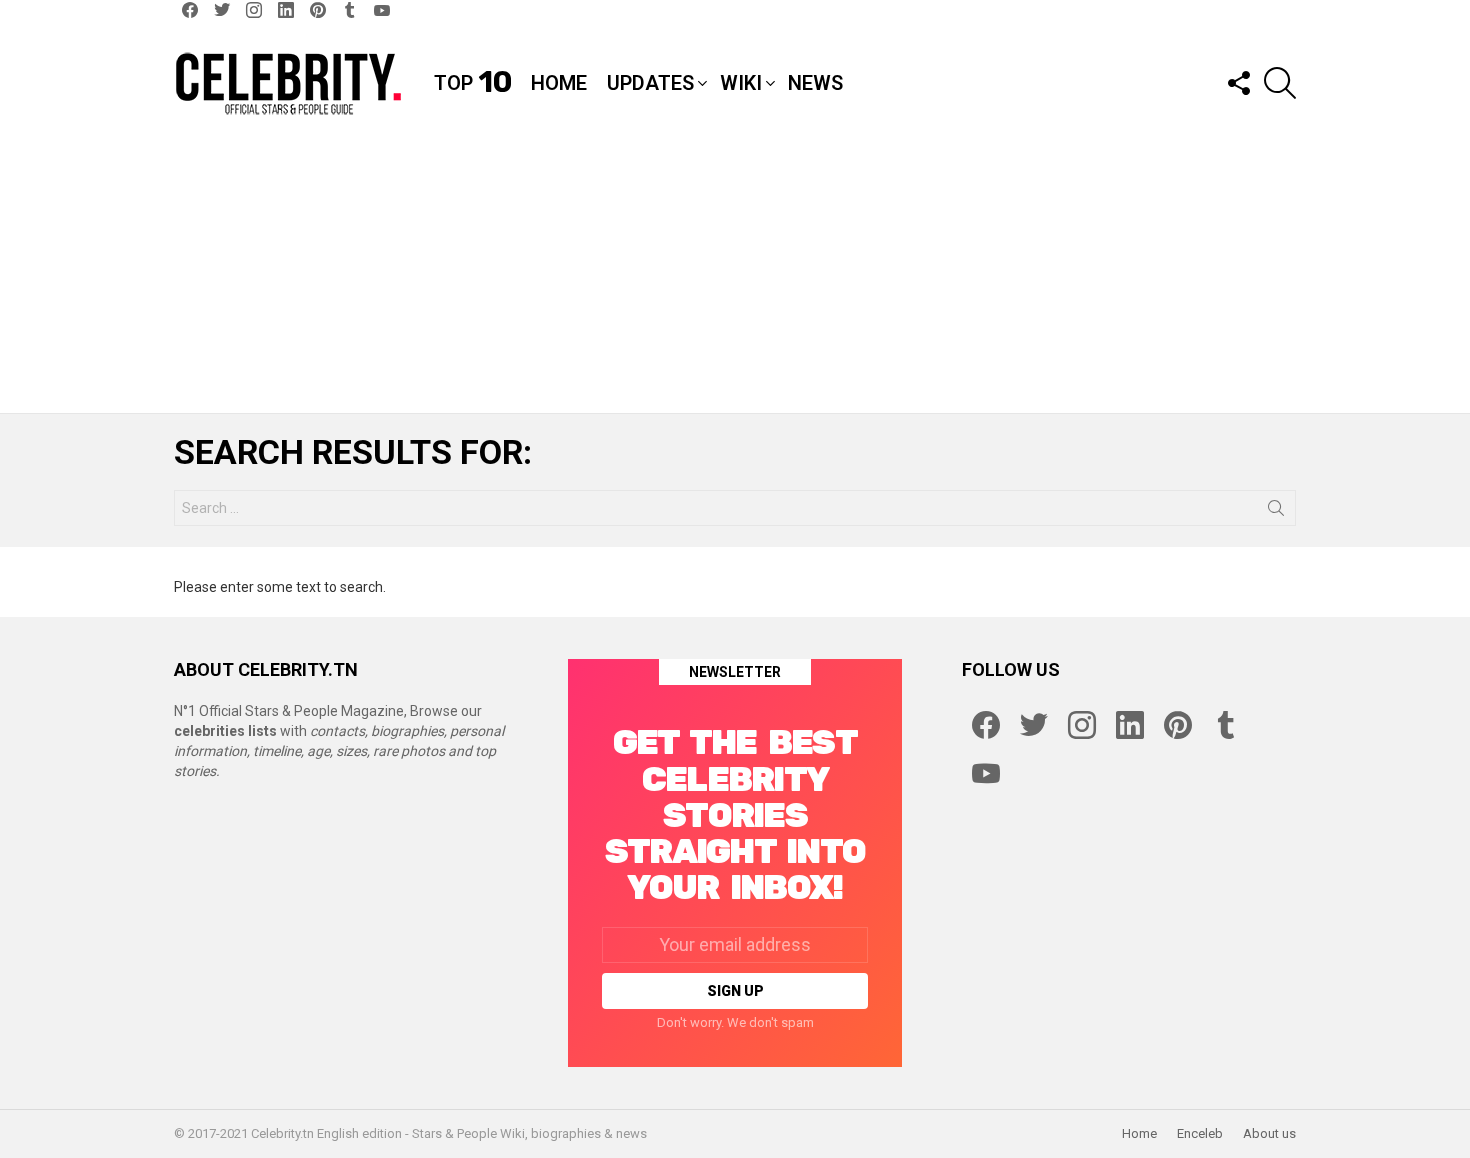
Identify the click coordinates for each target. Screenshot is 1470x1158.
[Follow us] (1238, 83)
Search (1276, 512)
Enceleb (1200, 1133)
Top (472, 83)
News (815, 83)
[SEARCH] (1280, 83)
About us (1269, 1133)
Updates (650, 83)
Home (559, 83)
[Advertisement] (735, 278)
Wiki (741, 83)
